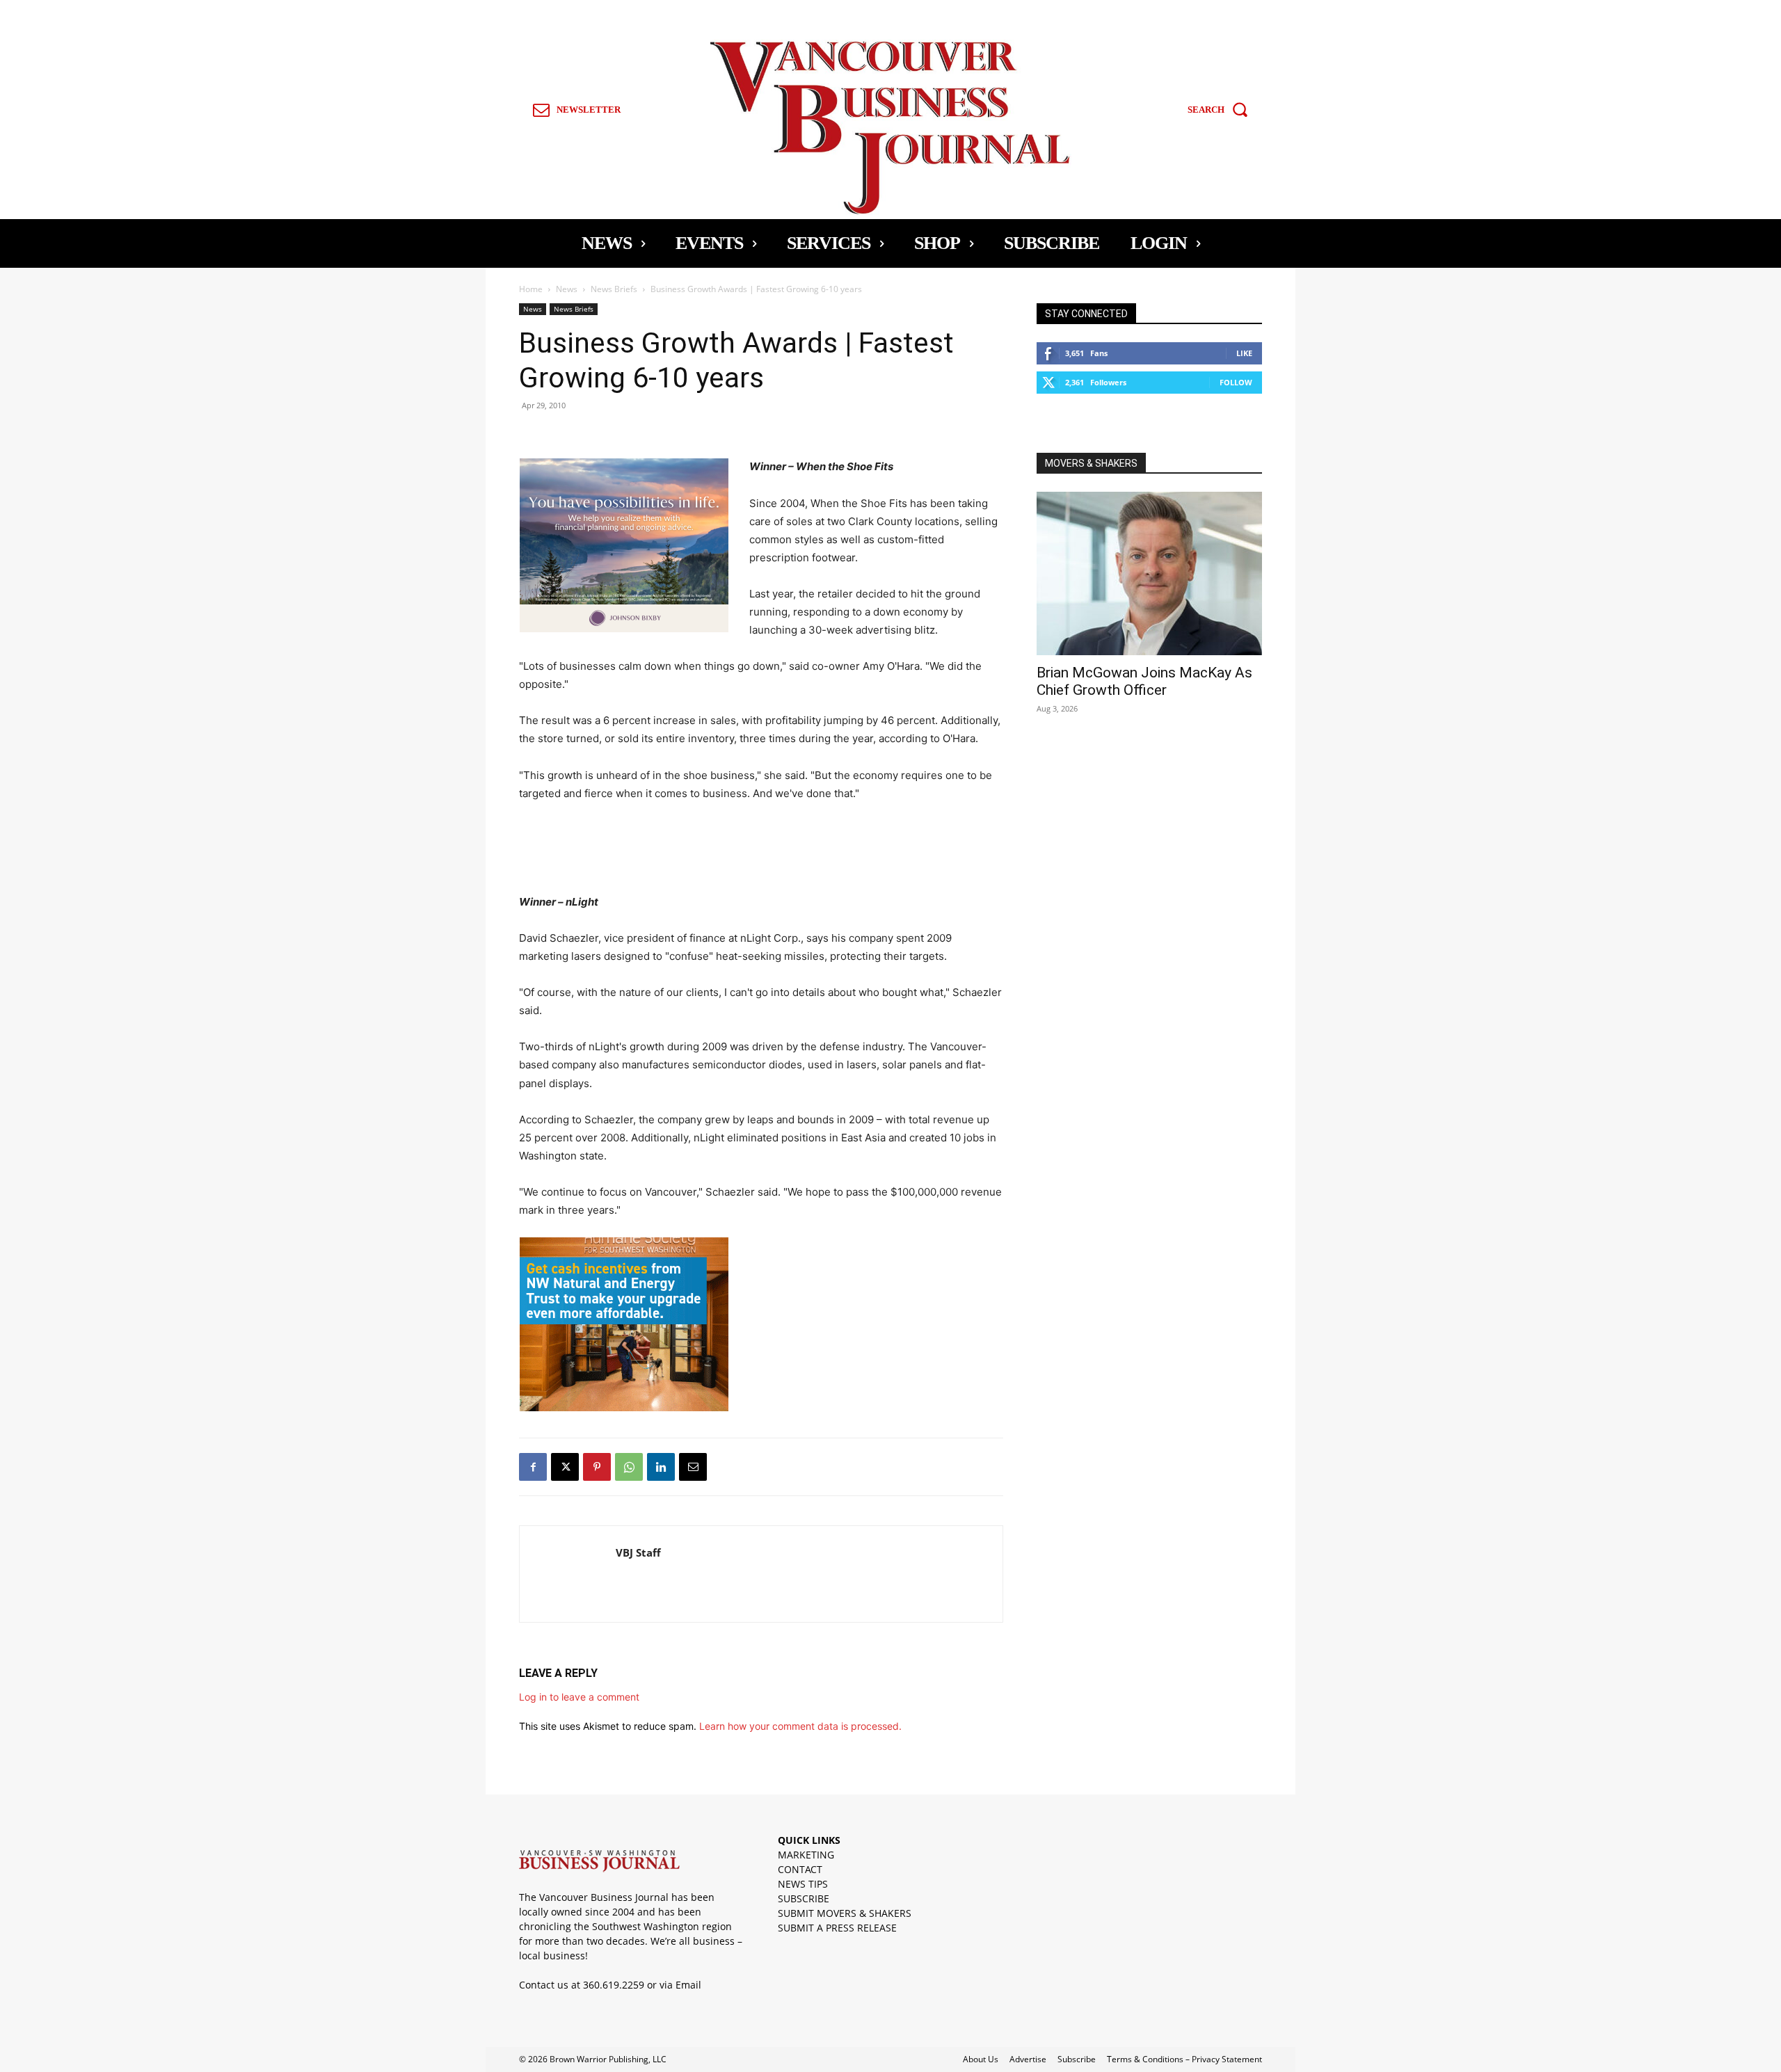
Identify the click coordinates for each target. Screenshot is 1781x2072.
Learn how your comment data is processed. (800, 1726)
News (567, 289)
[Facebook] (533, 1467)
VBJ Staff (638, 1552)
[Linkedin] (661, 1467)
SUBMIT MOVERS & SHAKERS (845, 1913)
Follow (1236, 382)
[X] (565, 1467)
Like (1244, 353)
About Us (981, 2059)
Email (688, 1985)
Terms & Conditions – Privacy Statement (1184, 2059)
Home (531, 289)
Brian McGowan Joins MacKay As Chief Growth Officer (1144, 681)
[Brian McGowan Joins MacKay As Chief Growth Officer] (1149, 573)
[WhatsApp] (629, 1467)
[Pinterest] (597, 1467)
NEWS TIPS (803, 1884)
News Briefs (614, 289)
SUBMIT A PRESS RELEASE (837, 1928)
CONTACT (800, 1869)
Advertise (1028, 2059)
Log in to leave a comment (579, 1697)
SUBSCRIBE (804, 1898)
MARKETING (806, 1855)
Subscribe (1077, 2059)
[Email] (693, 1467)
